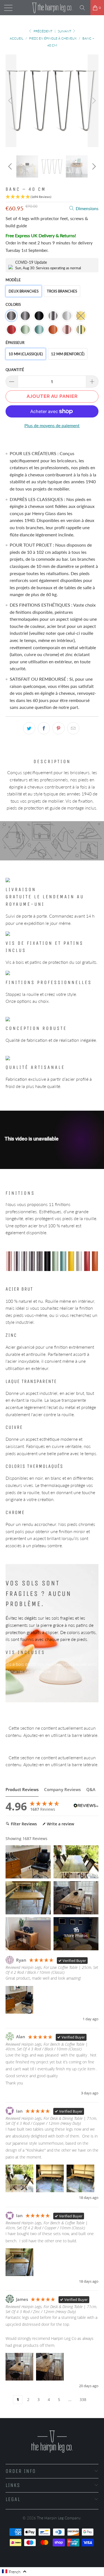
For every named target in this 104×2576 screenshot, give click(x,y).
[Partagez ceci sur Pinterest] (59, 728)
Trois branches (62, 291)
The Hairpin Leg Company (59, 2518)
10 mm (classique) (26, 354)
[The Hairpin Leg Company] (52, 8)
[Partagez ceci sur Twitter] (29, 728)
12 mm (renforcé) (68, 354)
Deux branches (24, 291)
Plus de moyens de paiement (52, 425)
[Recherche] (84, 8)
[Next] (93, 101)
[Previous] (11, 101)
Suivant (65, 31)
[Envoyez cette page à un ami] (73, 728)
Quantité (15, 370)
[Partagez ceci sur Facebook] (44, 728)
